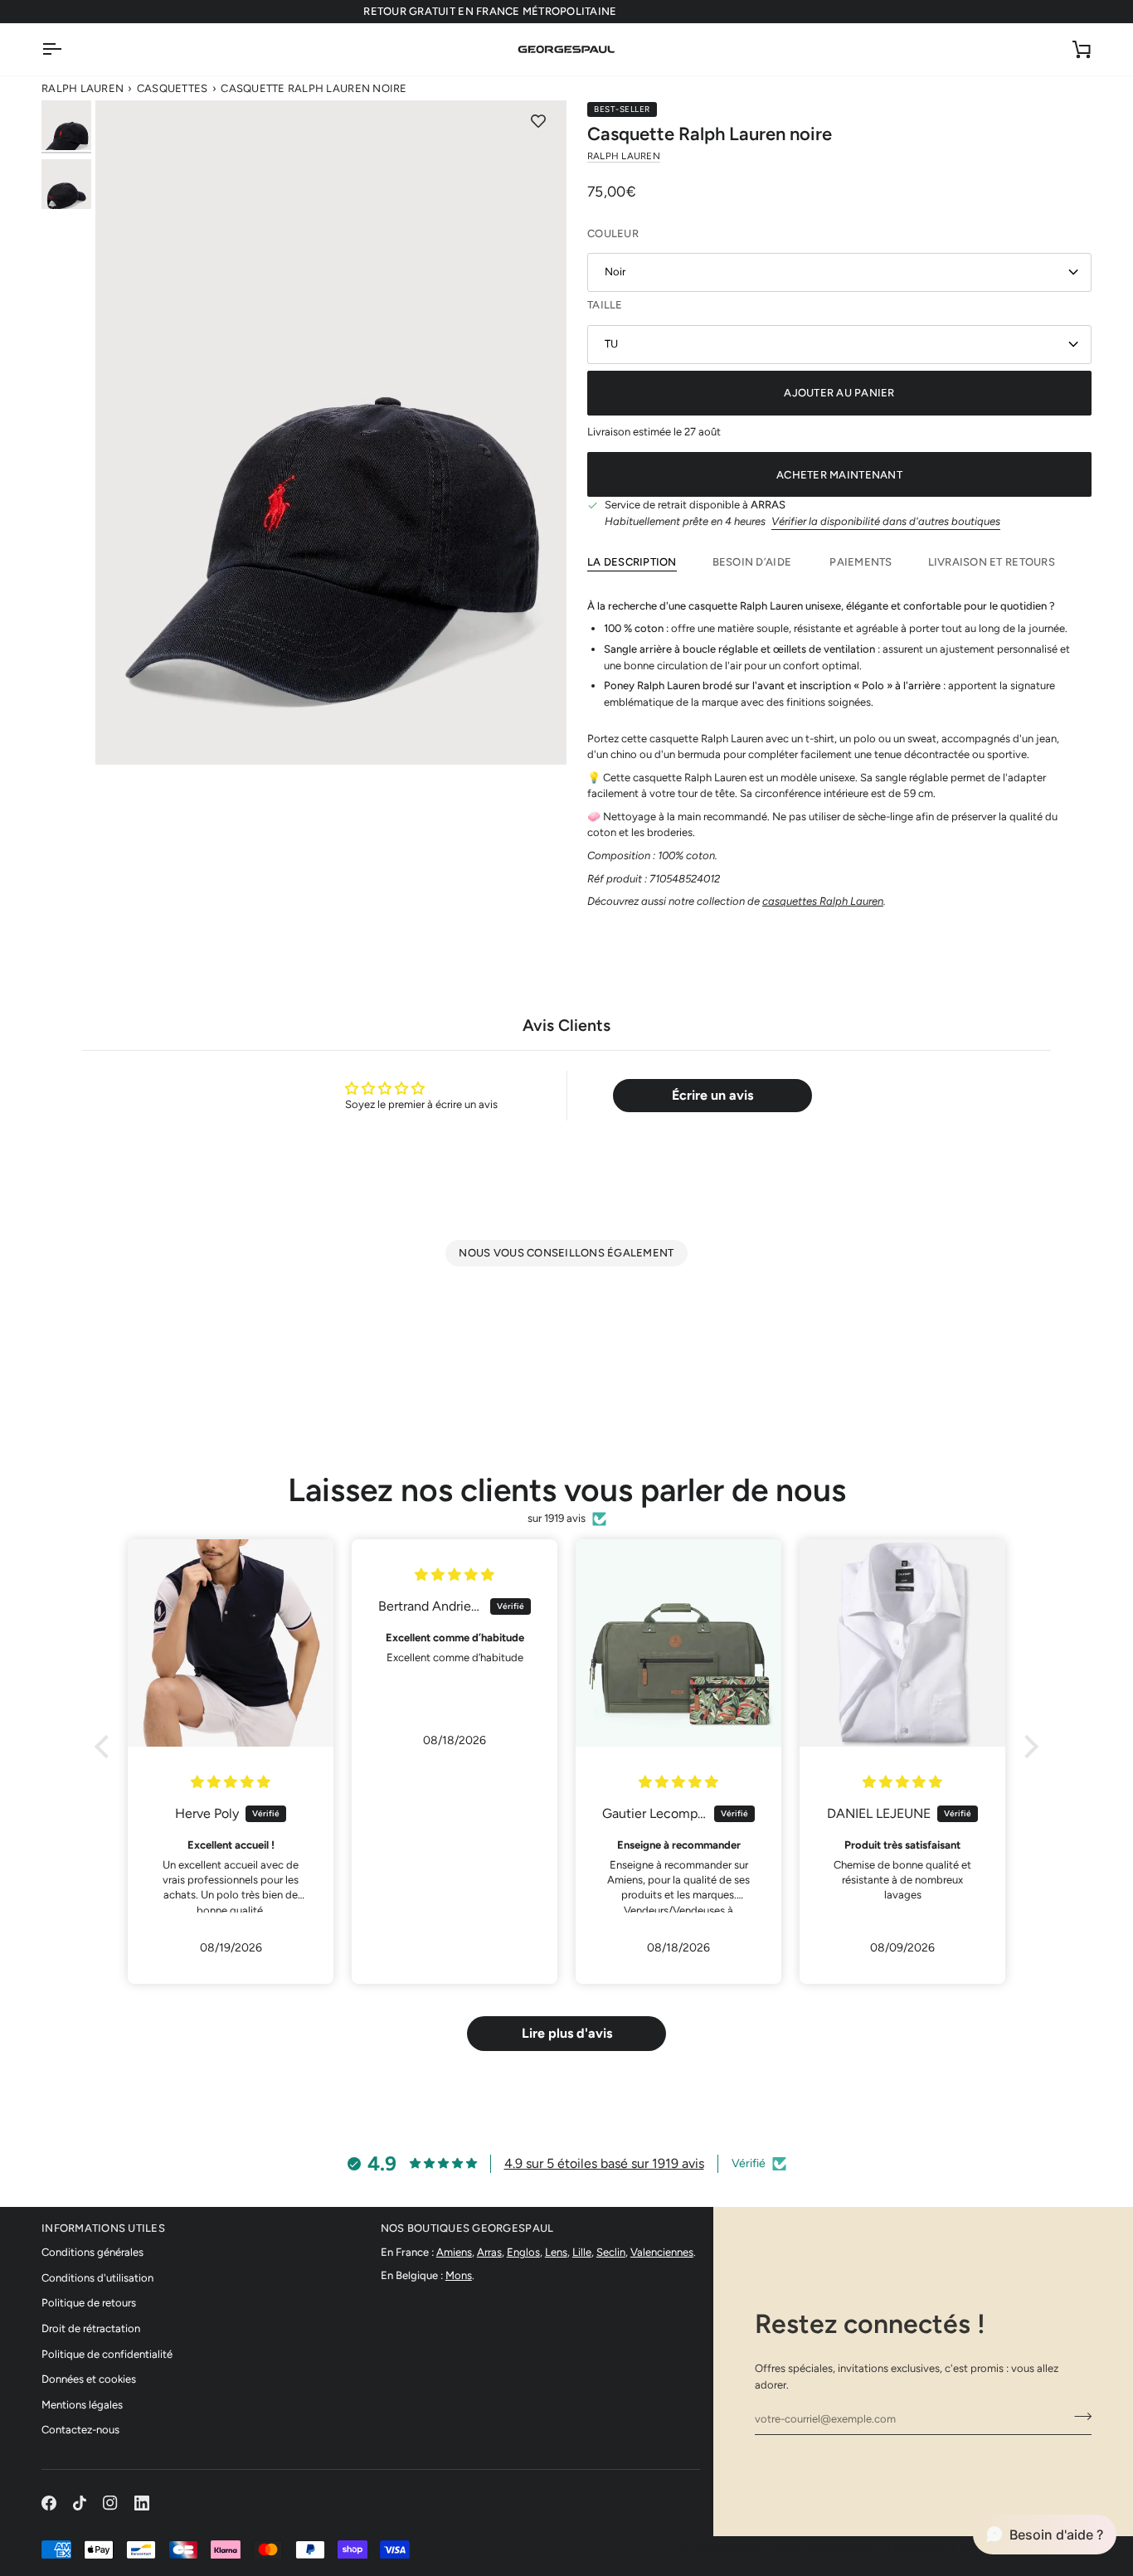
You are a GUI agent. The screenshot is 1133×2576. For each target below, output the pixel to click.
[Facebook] (49, 2503)
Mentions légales (82, 2405)
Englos (523, 2252)
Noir (615, 272)
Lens (556, 2252)
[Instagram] (110, 2503)
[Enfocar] (331, 432)
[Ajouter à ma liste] (538, 121)
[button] (106, 1746)
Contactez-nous (80, 2430)
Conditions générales (92, 2252)
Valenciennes (662, 2252)
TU (611, 344)
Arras (489, 2252)
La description (632, 562)
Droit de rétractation (91, 2328)
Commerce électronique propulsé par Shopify (950, 2549)
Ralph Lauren (83, 88)
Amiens (454, 2252)
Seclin (611, 2252)
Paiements (861, 562)
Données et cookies (89, 2379)
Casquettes (173, 88)
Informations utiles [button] (103, 2228)
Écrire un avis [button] (712, 1095)
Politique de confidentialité (107, 2354)
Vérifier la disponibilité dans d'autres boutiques (886, 521)
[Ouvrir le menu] (66, 49)
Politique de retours (89, 2303)
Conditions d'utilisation (97, 2278)
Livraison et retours (992, 562)
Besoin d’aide (754, 562)
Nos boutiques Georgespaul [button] (467, 2228)
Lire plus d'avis (567, 2033)
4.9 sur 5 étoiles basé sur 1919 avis (604, 2163)
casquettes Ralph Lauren (823, 901)
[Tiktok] (80, 2503)
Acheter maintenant (839, 475)
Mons (459, 2275)
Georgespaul (732, 2549)
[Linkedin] (142, 2503)
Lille (582, 2252)
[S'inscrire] (1078, 2417)
